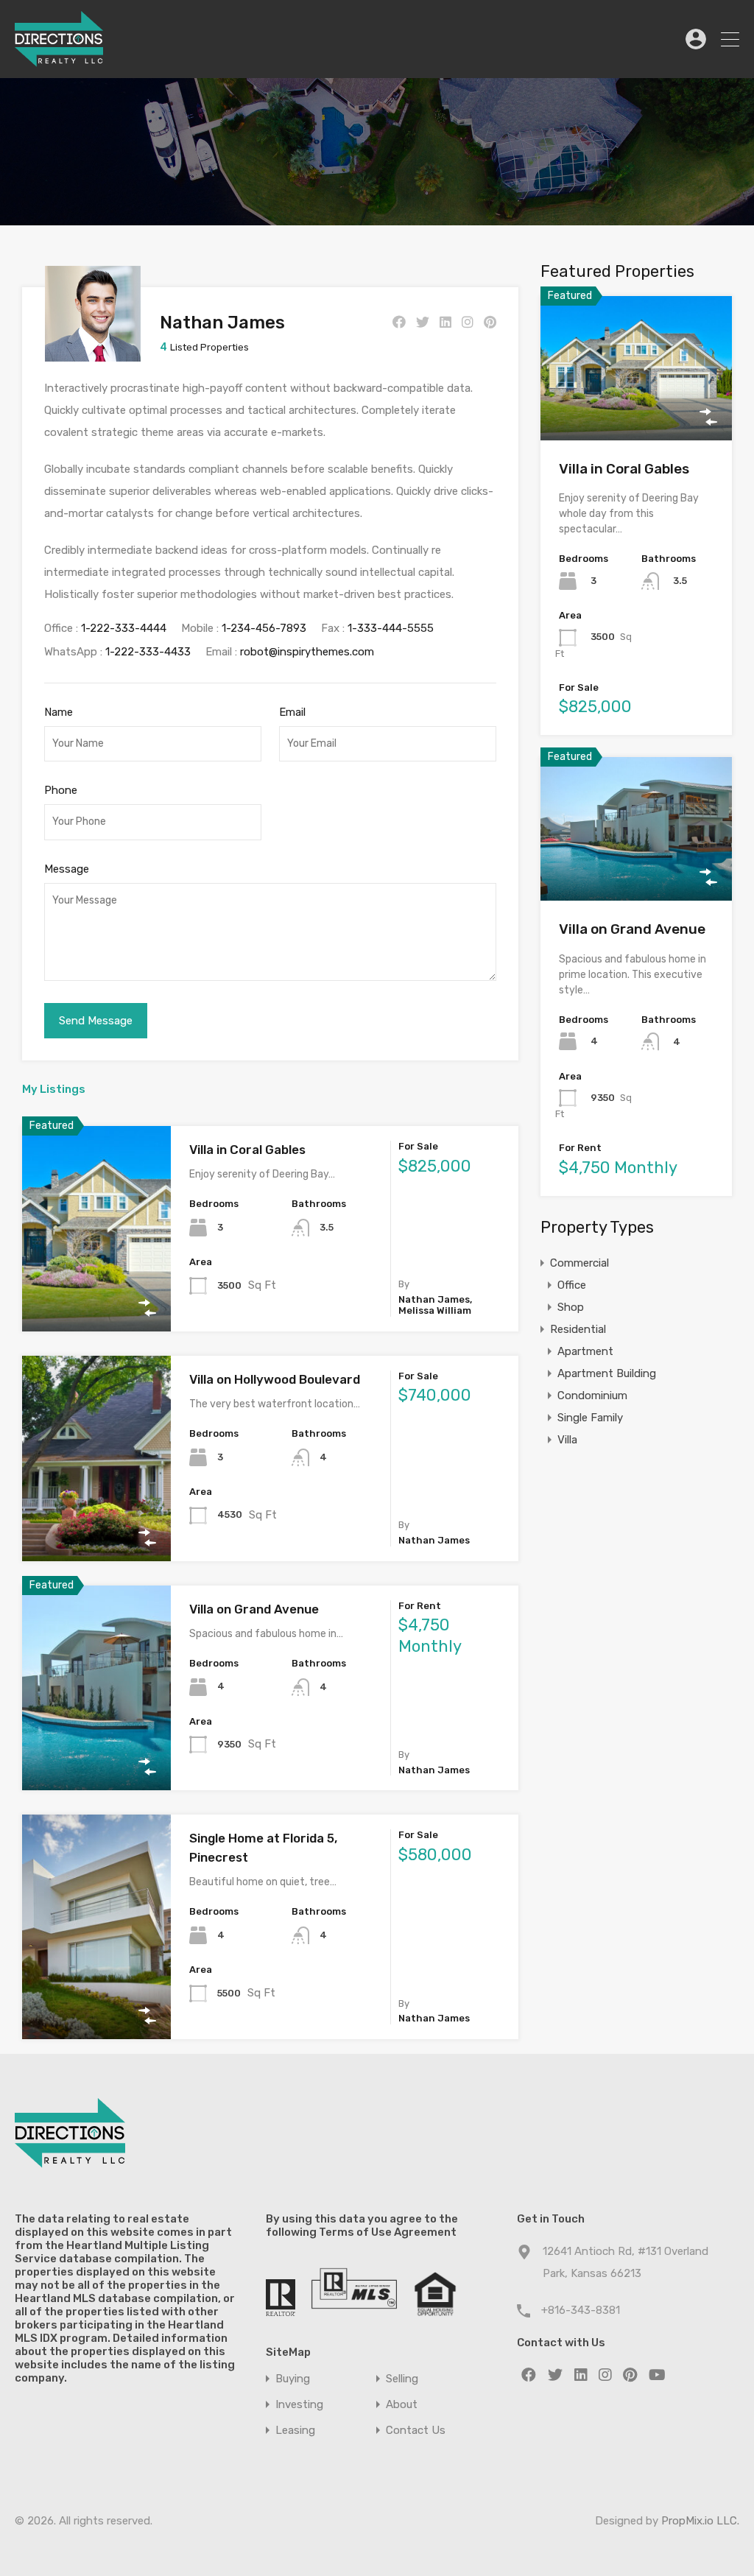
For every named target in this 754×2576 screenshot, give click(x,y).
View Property (97, 1290)
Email (292, 712)
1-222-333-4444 (124, 628)
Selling (402, 2379)
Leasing (295, 2431)
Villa (567, 1440)
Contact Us (416, 2431)
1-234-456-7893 (264, 628)
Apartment (585, 1351)
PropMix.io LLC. (700, 2521)
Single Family (590, 1418)
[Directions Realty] (59, 60)
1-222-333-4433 (148, 652)
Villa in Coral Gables (247, 1150)
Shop (571, 1307)
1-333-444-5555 (391, 628)
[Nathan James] (93, 355)
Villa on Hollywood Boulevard (275, 1379)
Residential (578, 1329)
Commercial (579, 1263)
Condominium (592, 1396)
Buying (293, 2379)
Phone (61, 790)
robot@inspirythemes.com (307, 652)
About (402, 2405)
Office (572, 1285)
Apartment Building (607, 1373)
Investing (299, 2405)
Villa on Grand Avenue (254, 1609)
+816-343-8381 (581, 2310)
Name (59, 712)
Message (67, 869)
